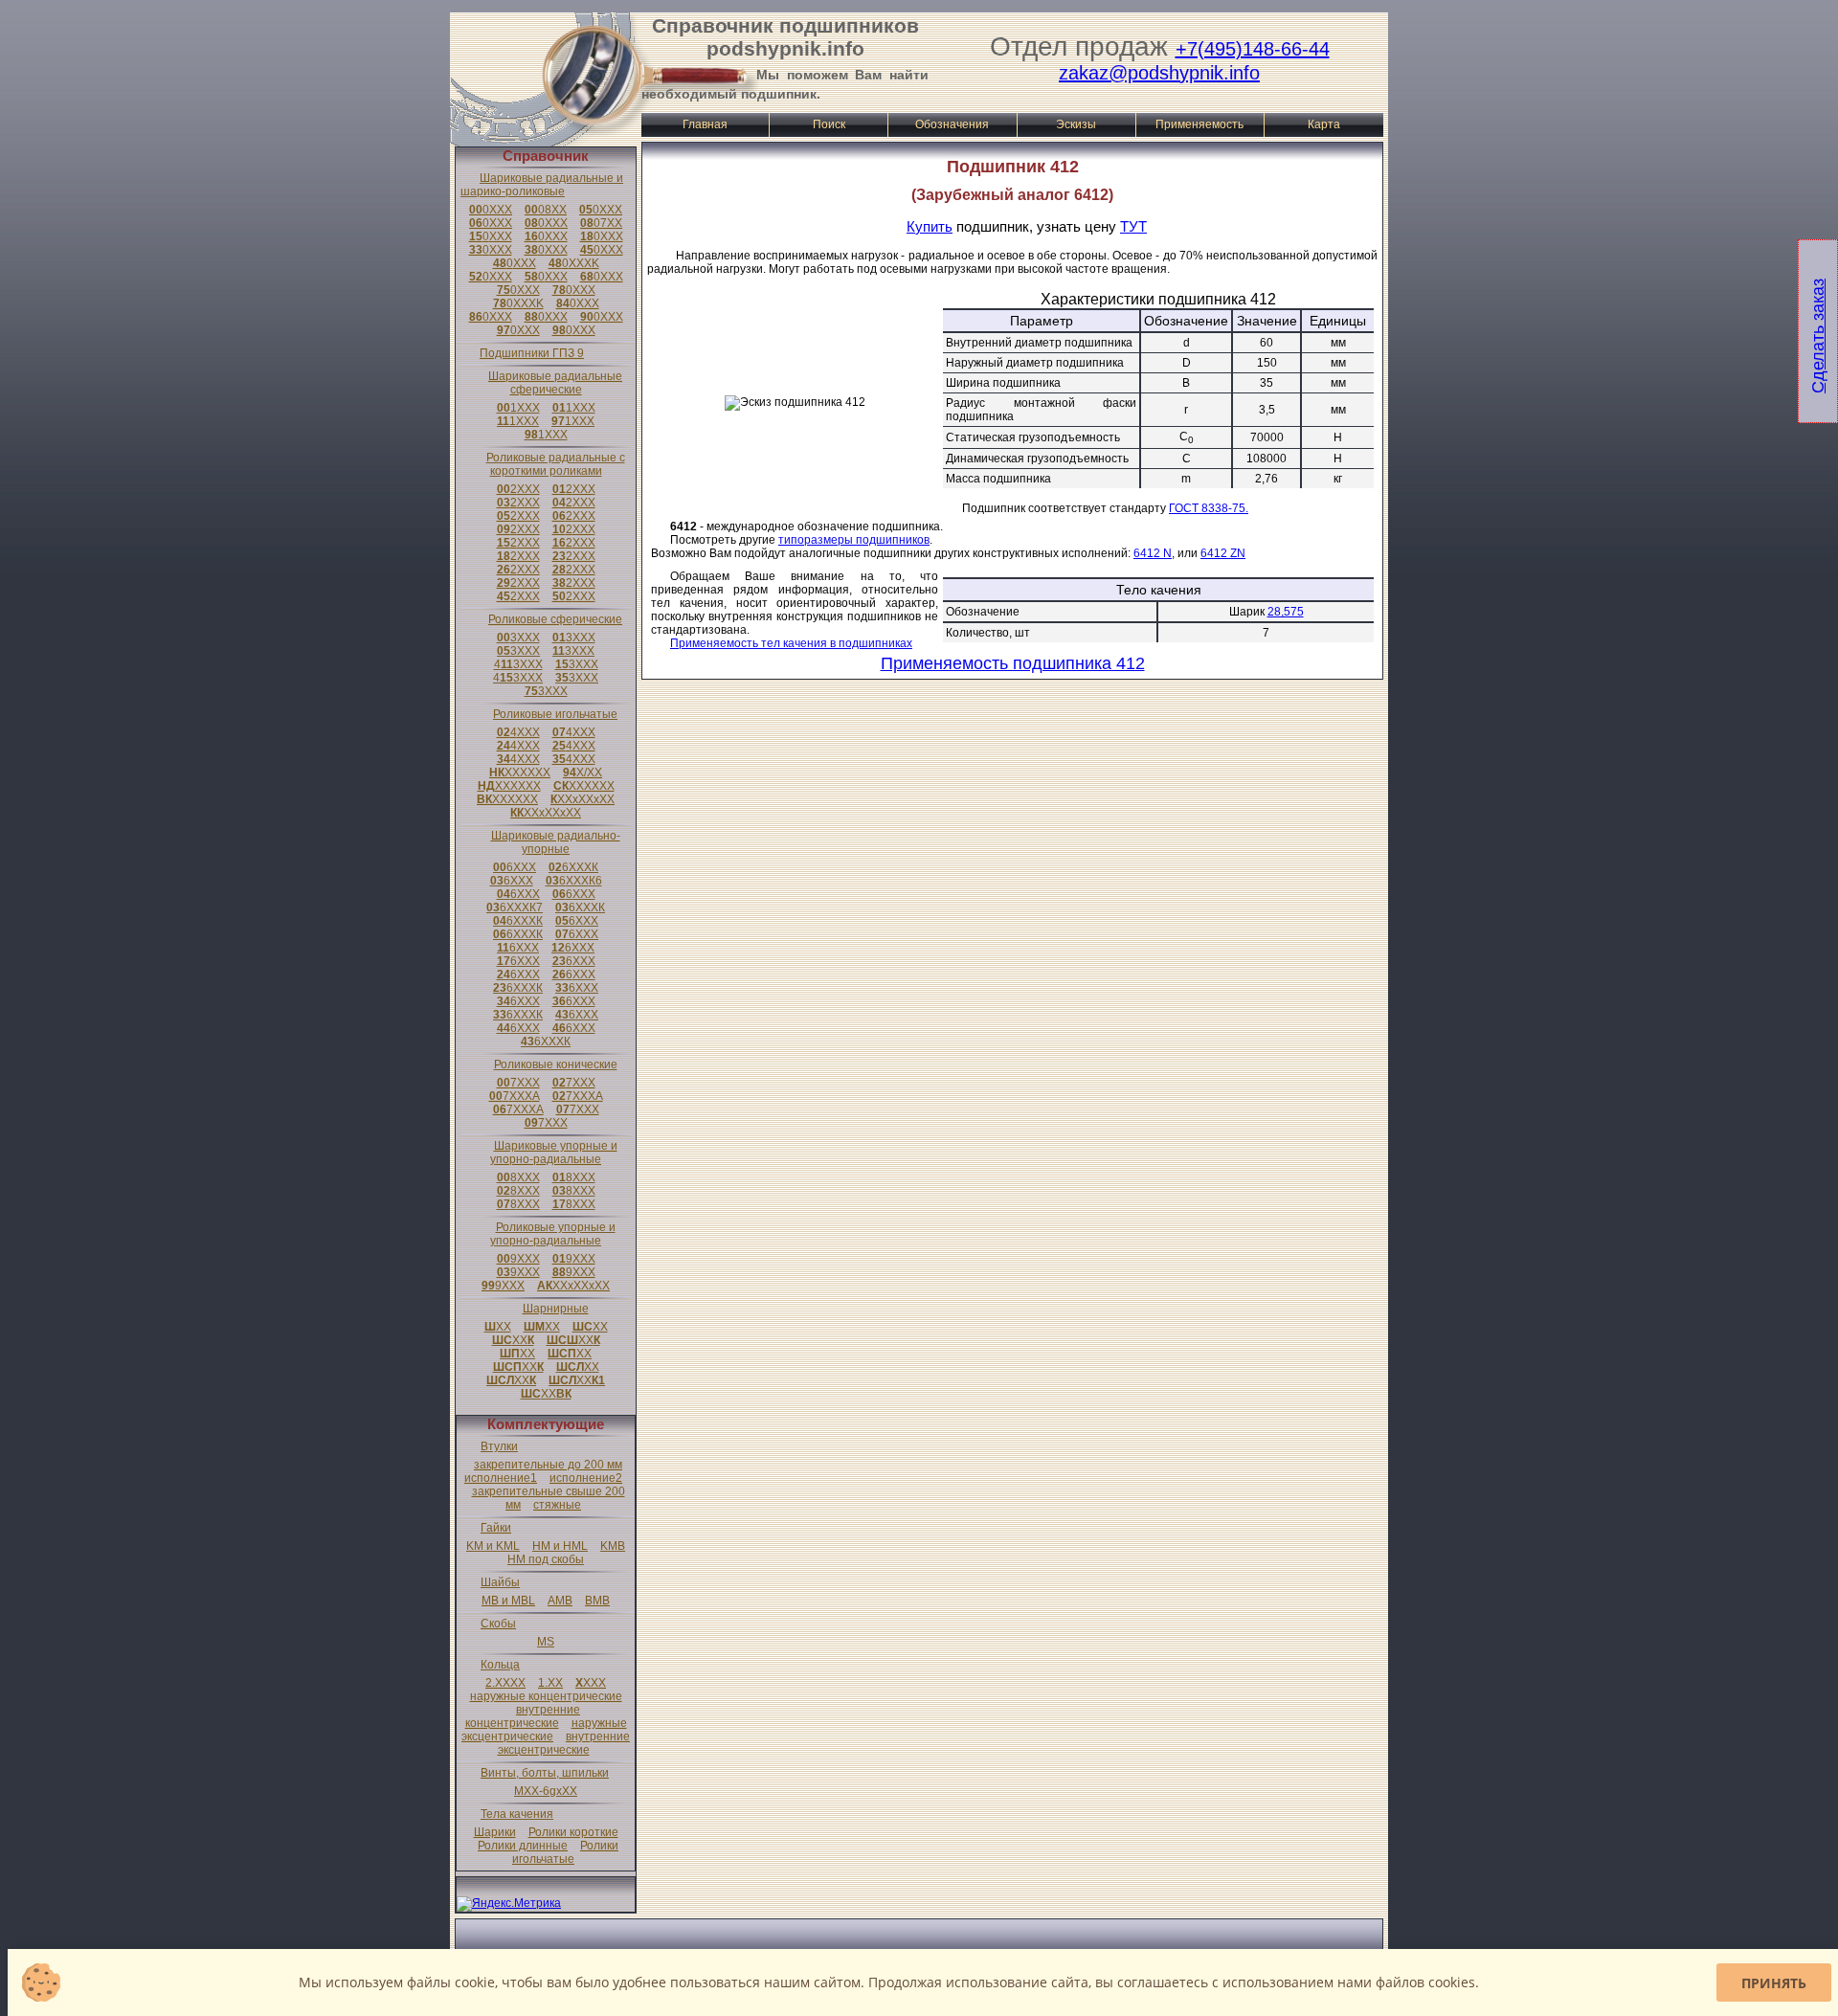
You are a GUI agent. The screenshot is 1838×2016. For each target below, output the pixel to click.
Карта (1324, 124)
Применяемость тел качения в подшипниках (791, 643)
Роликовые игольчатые (555, 714)
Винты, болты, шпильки (545, 1773)
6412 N (1153, 553)
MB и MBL (508, 1601)
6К (573, 867)
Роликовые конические (556, 1064)
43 (518, 664)
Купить (930, 226)
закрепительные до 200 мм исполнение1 (543, 1471)
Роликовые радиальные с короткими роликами (556, 464)
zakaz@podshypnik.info (1159, 73)
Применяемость (1199, 124)
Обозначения (952, 124)
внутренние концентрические (523, 1716)
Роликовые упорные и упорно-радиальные (553, 1234)
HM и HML (560, 1546)
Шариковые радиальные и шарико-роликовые (542, 185)
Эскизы (1076, 124)
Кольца (500, 1665)
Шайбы (500, 1582)
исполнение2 (586, 1478)
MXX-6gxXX (546, 1791)
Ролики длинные (523, 1846)
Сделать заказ (1818, 336)
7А (515, 1096)
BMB (597, 1601)
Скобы (498, 1624)
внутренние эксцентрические (564, 1743)
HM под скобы (546, 1559)
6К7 (515, 907)
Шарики (495, 1832)
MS (546, 1642)
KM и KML (493, 1546)
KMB (613, 1546)
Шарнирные (556, 1309)
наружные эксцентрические (544, 1730)
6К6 (574, 881)
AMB (560, 1601)
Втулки (499, 1446)
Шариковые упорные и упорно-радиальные (554, 1153)
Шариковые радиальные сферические (555, 383)
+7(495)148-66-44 (1253, 49)
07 (601, 223)
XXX (591, 1683)
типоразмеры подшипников (854, 540)
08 (546, 210)
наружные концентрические (546, 1696)
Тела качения (517, 1814)
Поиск (829, 124)
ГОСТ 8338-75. (1209, 508)
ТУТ (1133, 226)
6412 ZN (1223, 553)
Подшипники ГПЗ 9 (532, 353)
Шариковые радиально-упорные (556, 842)
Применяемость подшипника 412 (1013, 663)
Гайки (496, 1528)
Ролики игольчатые (565, 1852)
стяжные (557, 1505)
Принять (1774, 1983)
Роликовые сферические (555, 619)
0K (574, 263)
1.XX (550, 1683)
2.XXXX (505, 1683)
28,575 (1286, 612)
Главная (705, 124)
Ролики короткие (573, 1832)
